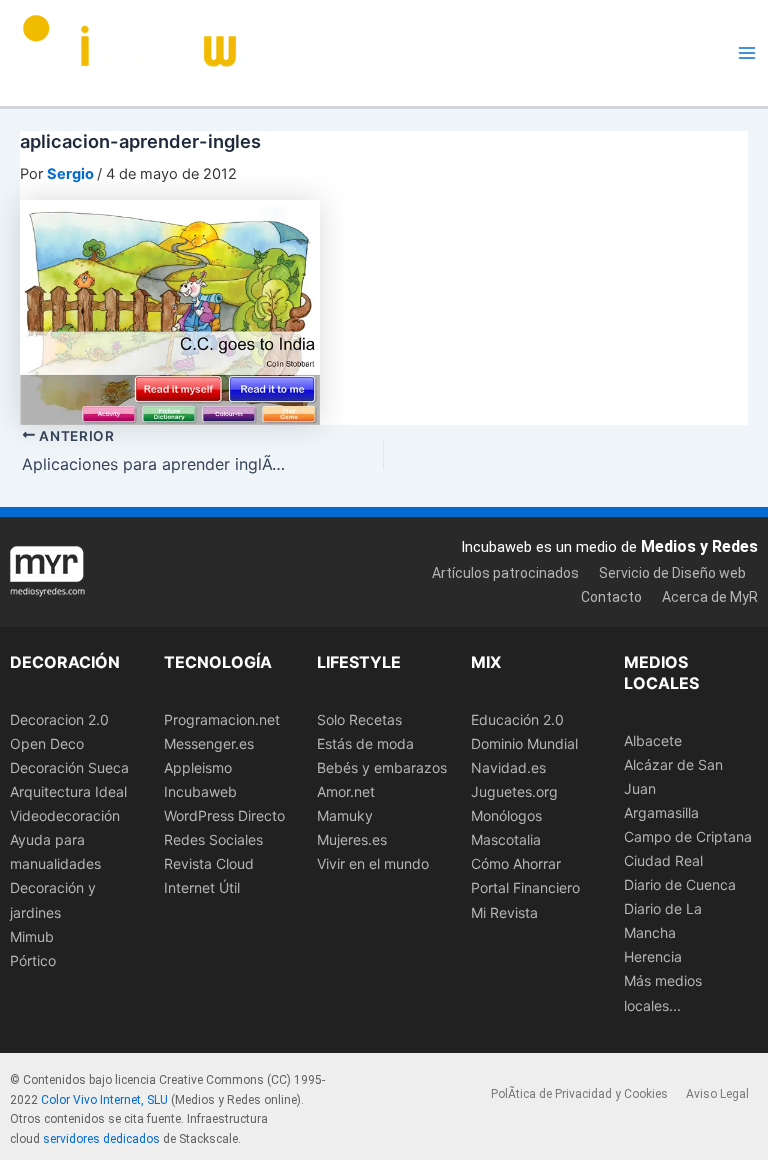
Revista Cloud (209, 863)
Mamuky (345, 815)
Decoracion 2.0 (59, 719)
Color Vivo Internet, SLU (104, 1100)
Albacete (653, 740)
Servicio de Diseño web (672, 573)
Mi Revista (504, 912)
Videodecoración (65, 815)
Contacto (611, 597)
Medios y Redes (699, 546)
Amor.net (346, 791)
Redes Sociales (213, 839)
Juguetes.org (514, 791)
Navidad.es (508, 767)
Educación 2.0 (517, 719)
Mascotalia (506, 839)
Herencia (653, 956)
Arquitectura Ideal (68, 791)
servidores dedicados (101, 1139)
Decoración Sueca (69, 767)
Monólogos (506, 815)
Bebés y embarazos (382, 767)
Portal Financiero (525, 887)
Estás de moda (365, 743)
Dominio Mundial (524, 743)
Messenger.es (209, 743)
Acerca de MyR (710, 597)
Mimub (32, 936)
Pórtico (33, 960)
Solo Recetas (359, 719)
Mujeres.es (352, 839)
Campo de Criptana (688, 836)
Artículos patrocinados (505, 573)
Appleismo (198, 767)
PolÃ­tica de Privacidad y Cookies (579, 1094)
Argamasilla (661, 812)
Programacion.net (222, 719)
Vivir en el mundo (373, 863)
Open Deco (47, 743)
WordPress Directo (224, 815)
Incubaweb (200, 791)
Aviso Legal (717, 1094)
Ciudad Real (663, 860)
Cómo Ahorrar (516, 863)
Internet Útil (202, 887)
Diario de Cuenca (680, 884)
